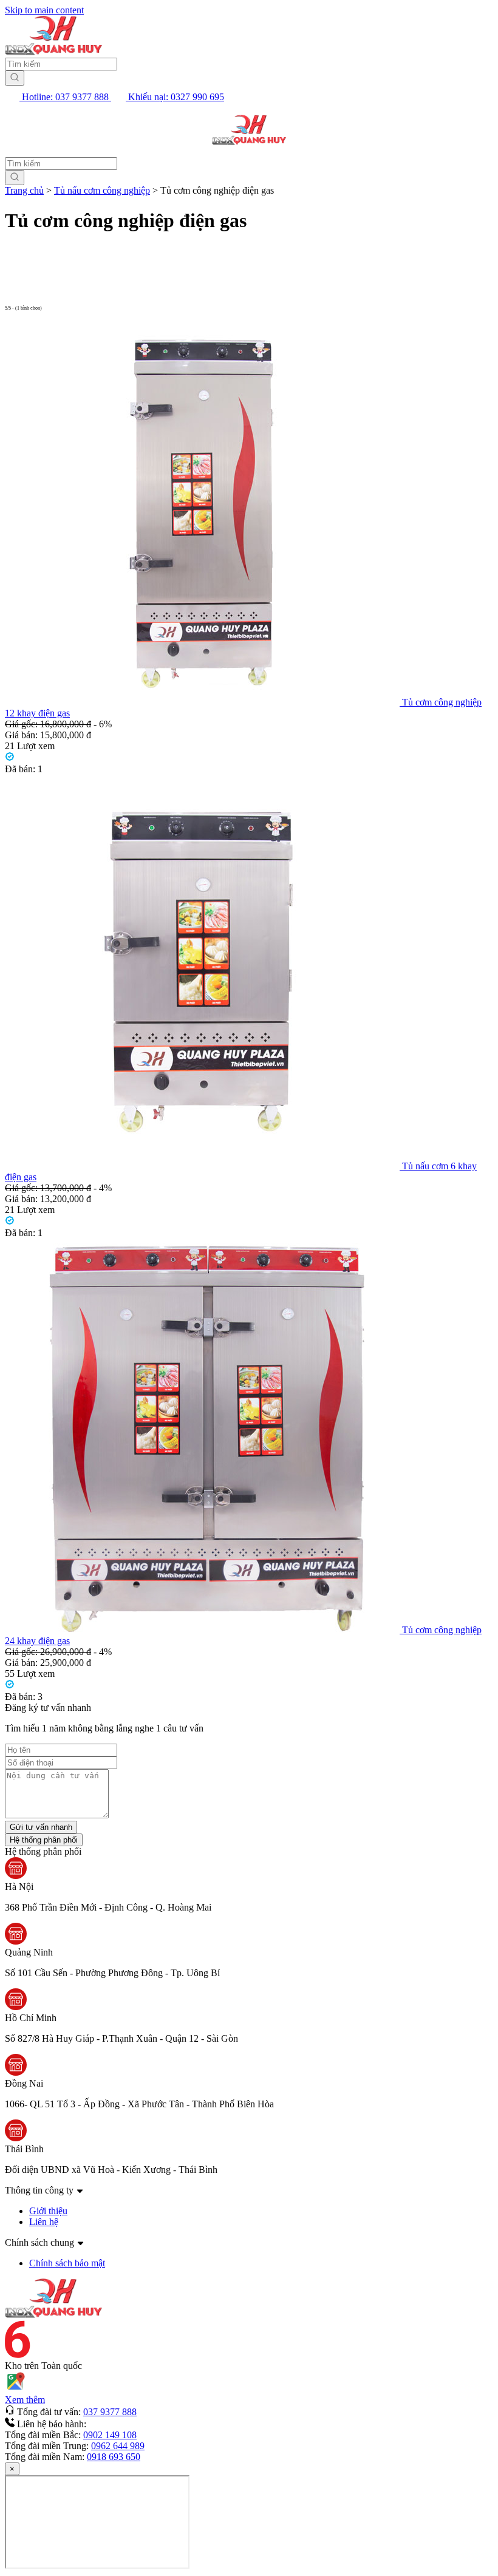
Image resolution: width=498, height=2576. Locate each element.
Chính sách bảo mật (67, 2263)
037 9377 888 (110, 2412)
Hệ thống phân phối (44, 1840)
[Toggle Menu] (21, 130)
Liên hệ (44, 2222)
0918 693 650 (114, 2457)
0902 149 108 (110, 2435)
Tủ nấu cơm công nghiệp (102, 190)
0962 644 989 (118, 2446)
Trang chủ (24, 190)
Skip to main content (44, 10)
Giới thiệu (48, 2211)
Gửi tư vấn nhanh (41, 1827)
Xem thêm (25, 2400)
